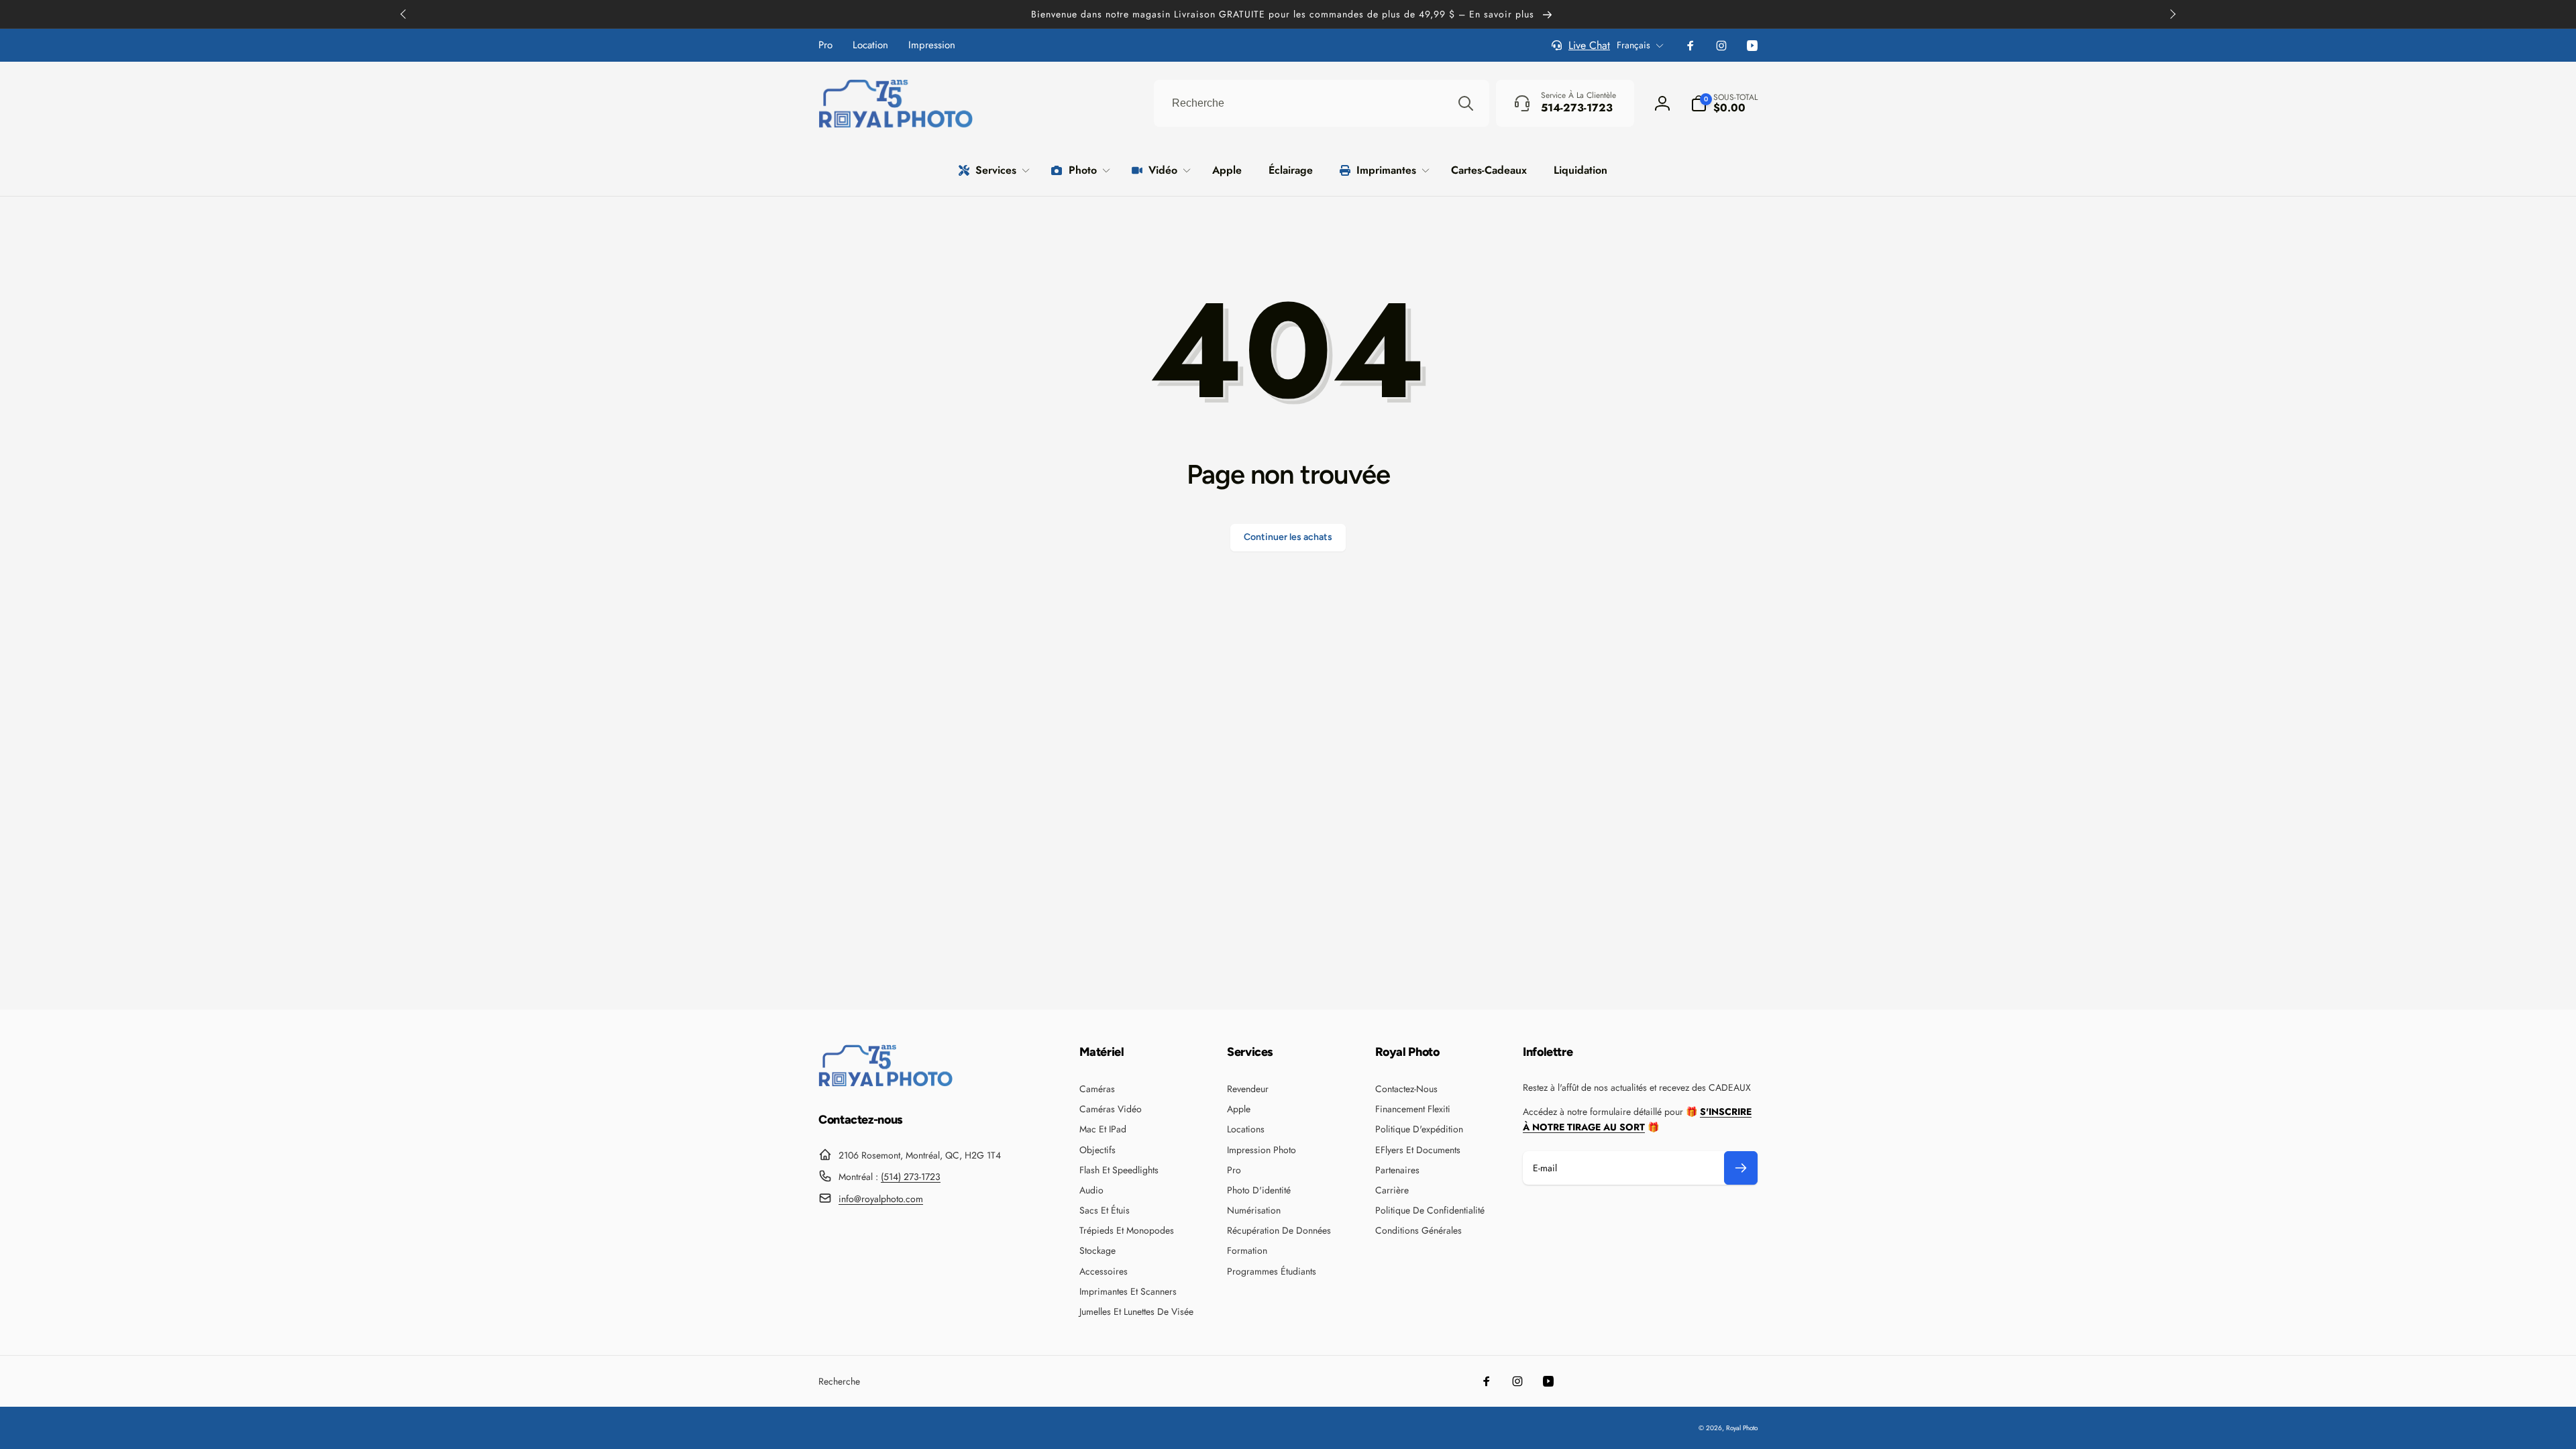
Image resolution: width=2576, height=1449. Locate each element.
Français (1633, 45)
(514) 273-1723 (911, 1177)
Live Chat (1589, 45)
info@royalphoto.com (881, 1199)
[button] (1724, 103)
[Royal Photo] (885, 1083)
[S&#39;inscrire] (1741, 1168)
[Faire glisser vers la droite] (2172, 14)
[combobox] (1322, 103)
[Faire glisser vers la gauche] (404, 14)
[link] (825, 45)
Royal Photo (1742, 1428)
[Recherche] (1466, 103)
